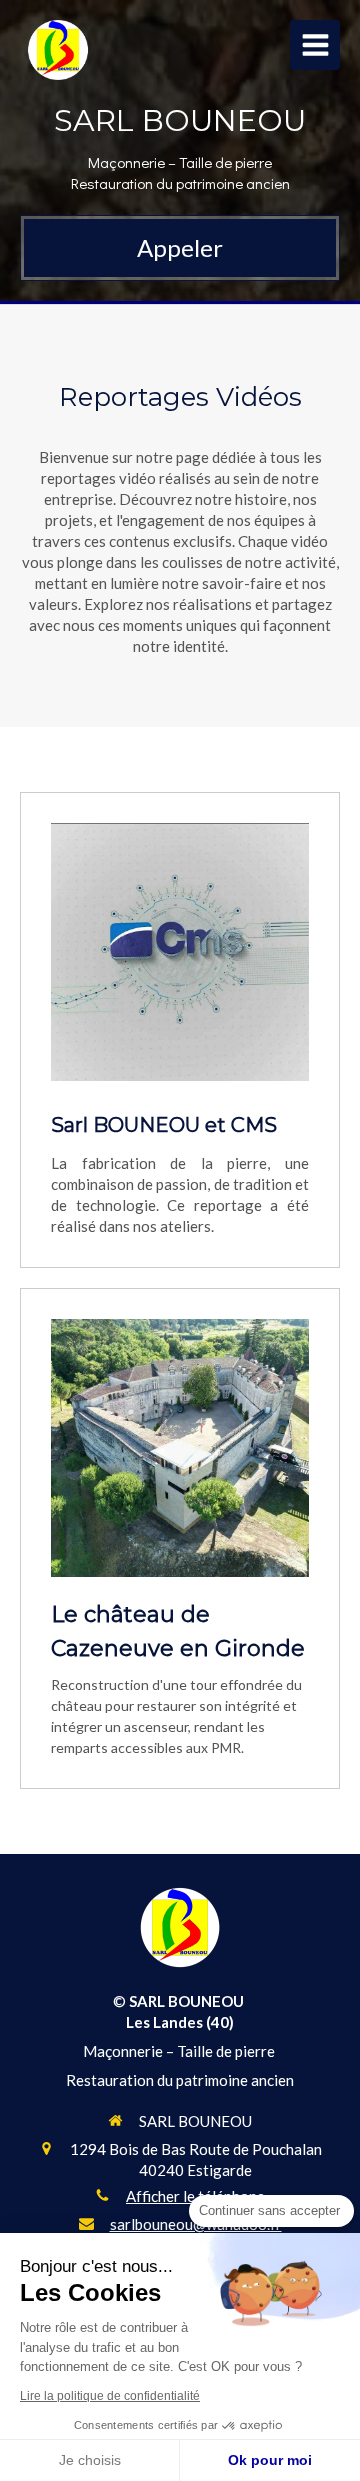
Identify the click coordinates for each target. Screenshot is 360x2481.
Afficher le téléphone (195, 2196)
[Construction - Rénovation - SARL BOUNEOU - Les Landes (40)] (58, 50)
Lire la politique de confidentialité (110, 2396)
